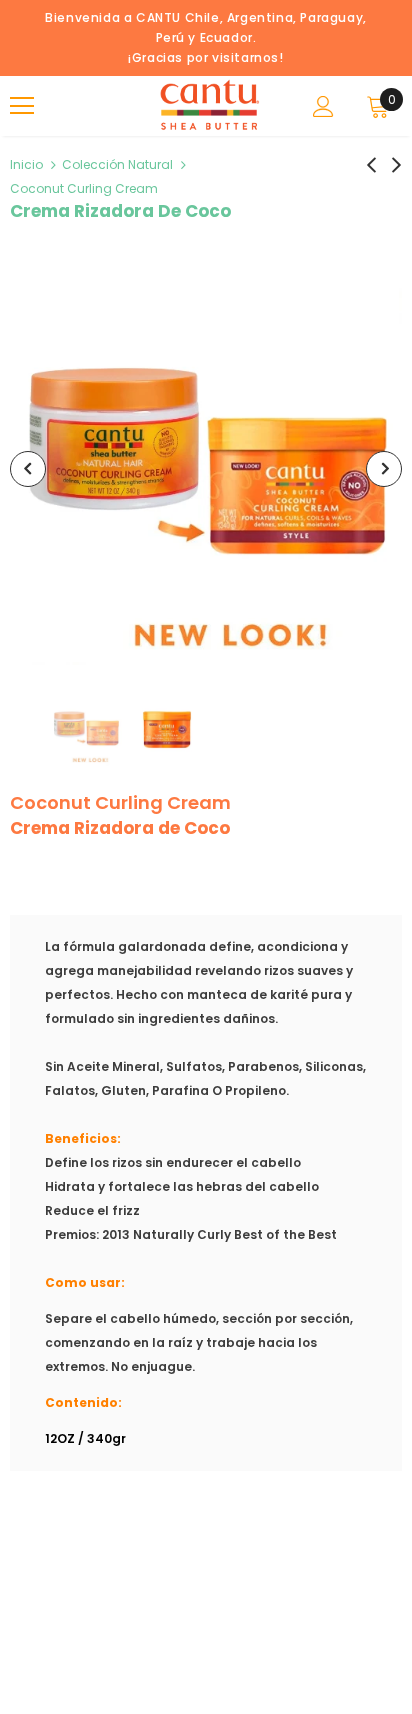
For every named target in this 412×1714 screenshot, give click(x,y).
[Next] (384, 469)
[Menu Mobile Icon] (22, 106)
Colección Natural (117, 164)
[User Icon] (323, 106)
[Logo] (208, 105)
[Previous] (28, 469)
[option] (206, 469)
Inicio (26, 164)
